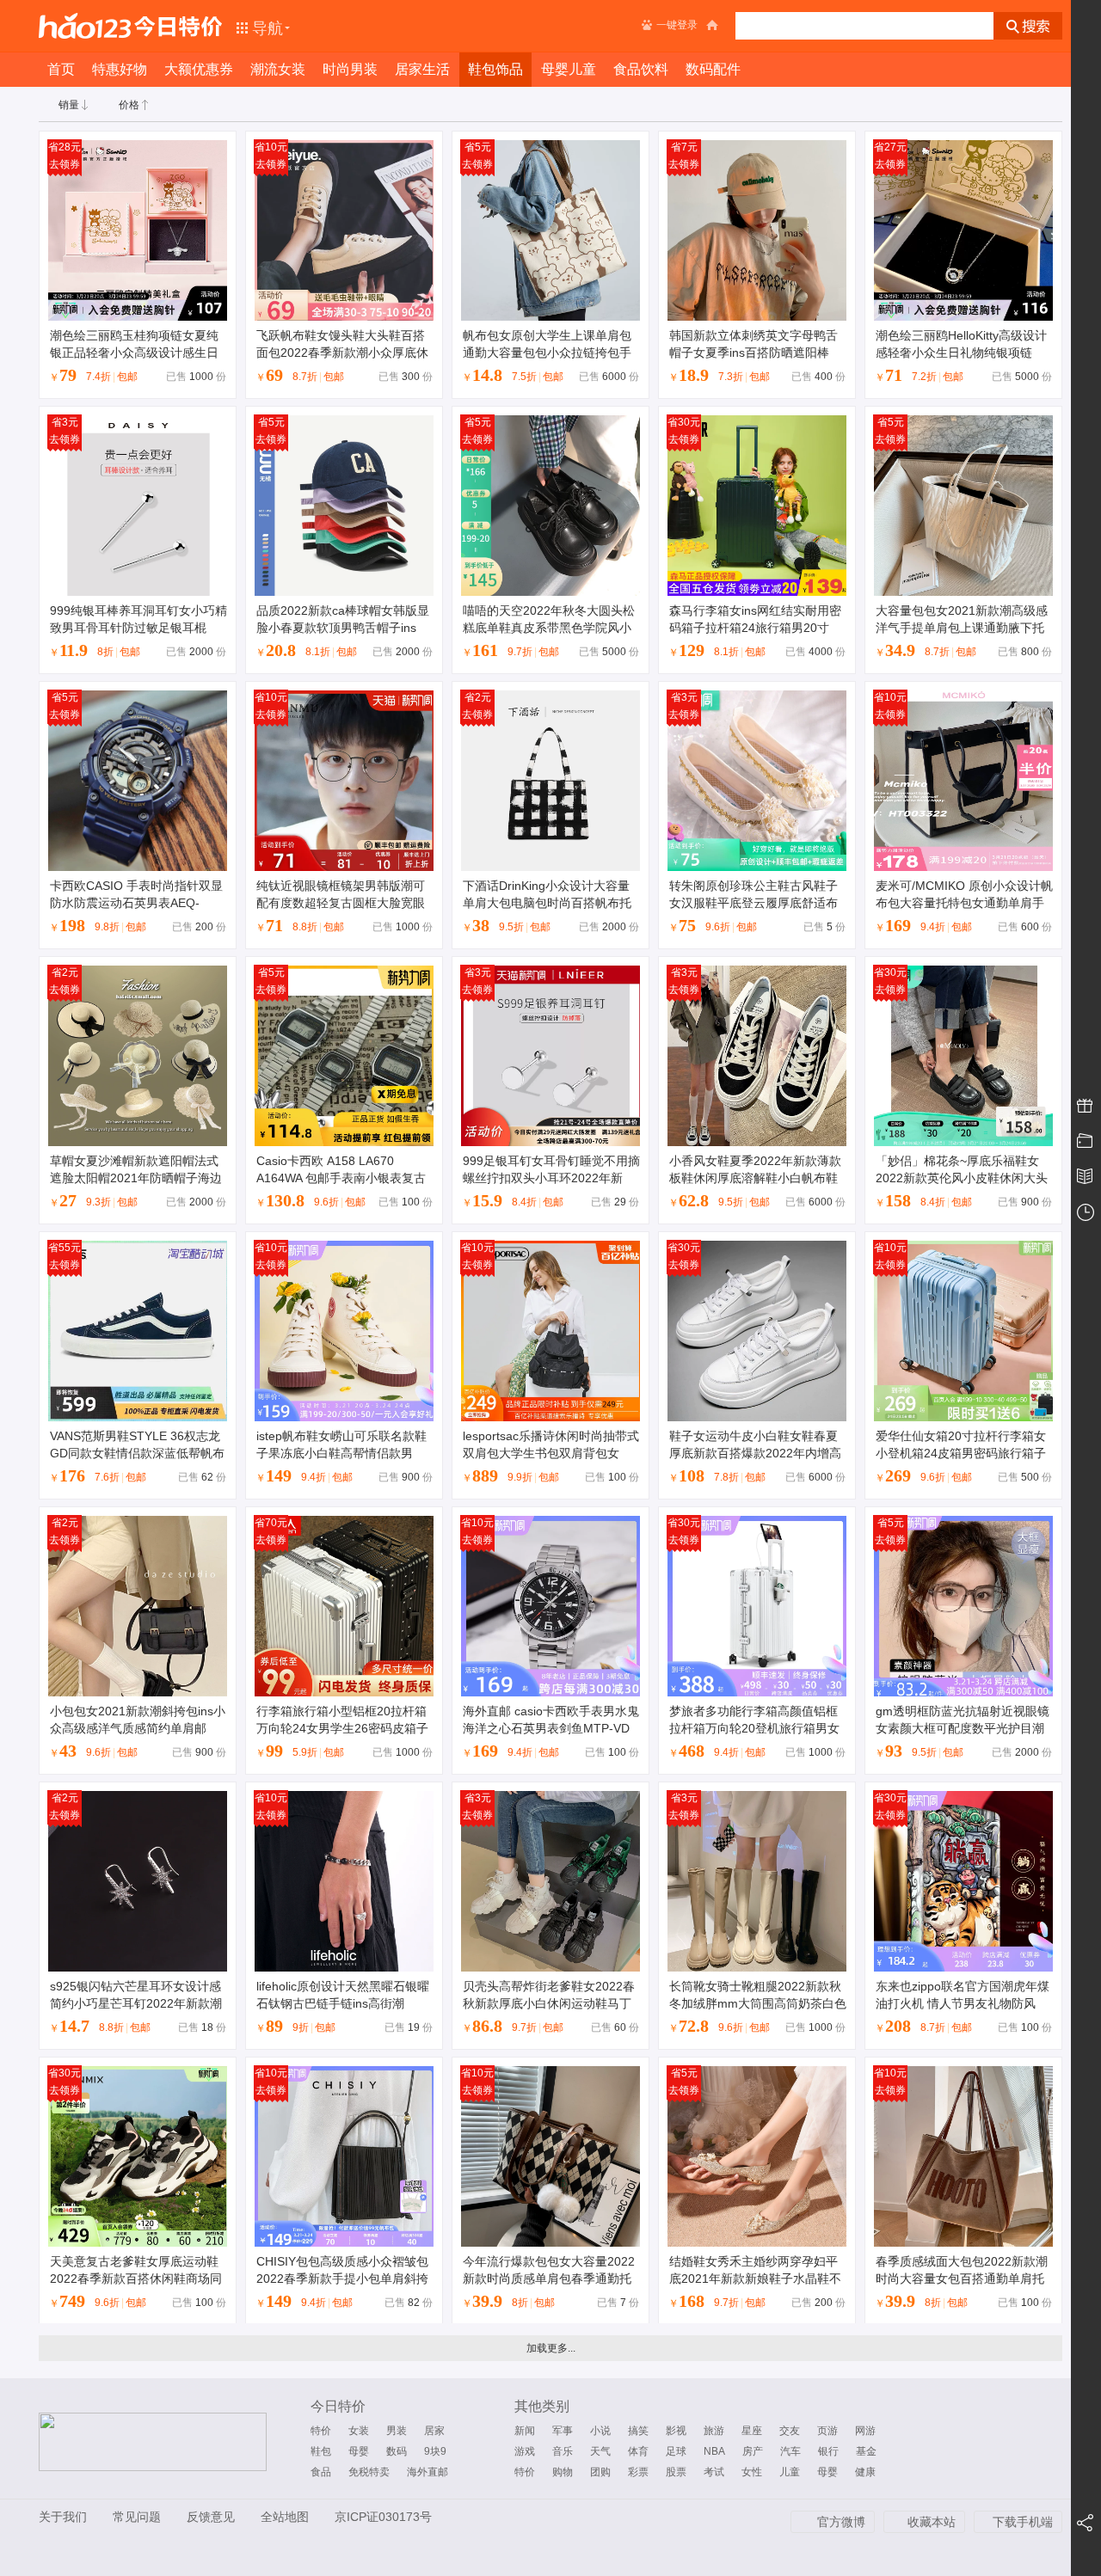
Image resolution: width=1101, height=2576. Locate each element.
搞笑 (638, 2431)
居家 (434, 2431)
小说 (600, 2431)
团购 (600, 2472)
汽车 (790, 2451)
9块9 (435, 2451)
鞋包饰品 (495, 69)
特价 (321, 2431)
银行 (828, 2451)
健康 (865, 2472)
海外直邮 (427, 2472)
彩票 (638, 2472)
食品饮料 (641, 69)
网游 (865, 2431)
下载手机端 (1023, 2522)
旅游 (714, 2431)
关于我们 (63, 2517)
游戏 (525, 2451)
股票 (676, 2472)
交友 (790, 2431)
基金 (866, 2451)
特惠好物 (120, 69)
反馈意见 (211, 2517)
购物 (563, 2472)
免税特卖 (369, 2472)
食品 (321, 2472)
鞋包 (321, 2451)
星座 (752, 2431)
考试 (714, 2472)
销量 (69, 105)
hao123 (85, 26)
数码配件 (713, 69)
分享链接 (1086, 2524)
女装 (359, 2431)
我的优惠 (1086, 1142)
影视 (676, 2431)
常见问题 (137, 2517)
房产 (753, 2451)
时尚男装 (350, 69)
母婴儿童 (569, 69)
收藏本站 (932, 2522)
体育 (638, 2451)
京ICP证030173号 (383, 2517)
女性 (752, 2472)
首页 (61, 69)
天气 (600, 2451)
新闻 (525, 2431)
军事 (563, 2431)
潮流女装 (278, 69)
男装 (397, 2431)
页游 (827, 2431)
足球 (676, 2451)
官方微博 (841, 2522)
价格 (129, 105)
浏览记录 (1086, 1212)
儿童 (790, 2472)
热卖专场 (1086, 1107)
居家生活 (422, 69)
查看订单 (1086, 1177)
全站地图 (285, 2517)
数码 (397, 2451)
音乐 (563, 2451)
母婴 (359, 2451)
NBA (714, 2451)
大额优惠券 (199, 69)
